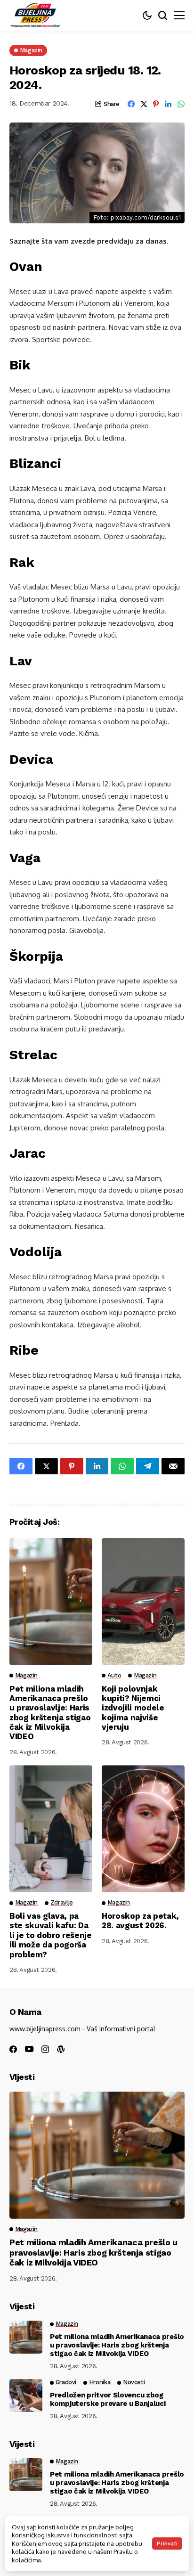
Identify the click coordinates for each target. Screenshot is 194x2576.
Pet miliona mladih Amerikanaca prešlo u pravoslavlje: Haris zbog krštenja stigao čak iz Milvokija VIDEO (50, 1713)
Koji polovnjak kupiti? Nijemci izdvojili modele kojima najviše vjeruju (133, 1708)
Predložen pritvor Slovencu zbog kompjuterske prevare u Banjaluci (108, 2399)
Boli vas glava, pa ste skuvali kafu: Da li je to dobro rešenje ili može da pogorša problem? (51, 1935)
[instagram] (45, 2049)
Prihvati (167, 2543)
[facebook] (13, 2049)
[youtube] (29, 2049)
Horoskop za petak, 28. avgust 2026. (140, 1921)
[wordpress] (61, 2049)
